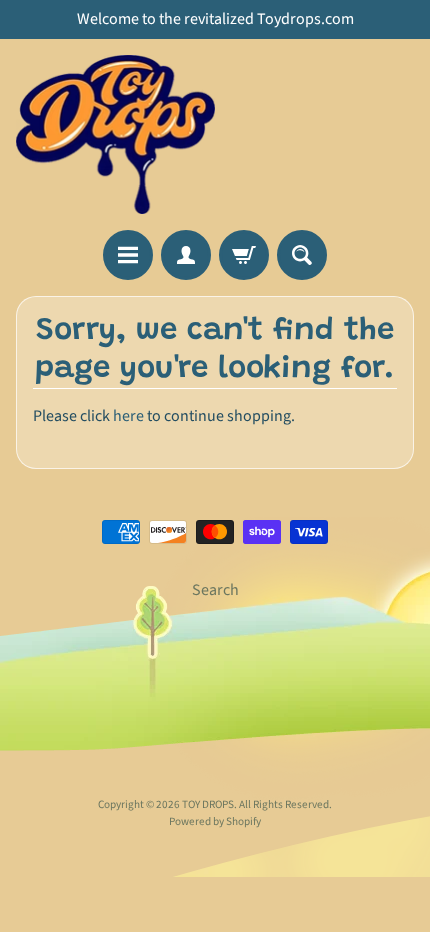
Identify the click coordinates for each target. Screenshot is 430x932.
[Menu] (128, 255)
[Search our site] (302, 255)
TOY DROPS (208, 804)
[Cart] (244, 255)
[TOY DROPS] (115, 134)
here (128, 416)
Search (215, 590)
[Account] (186, 255)
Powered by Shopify (215, 821)
